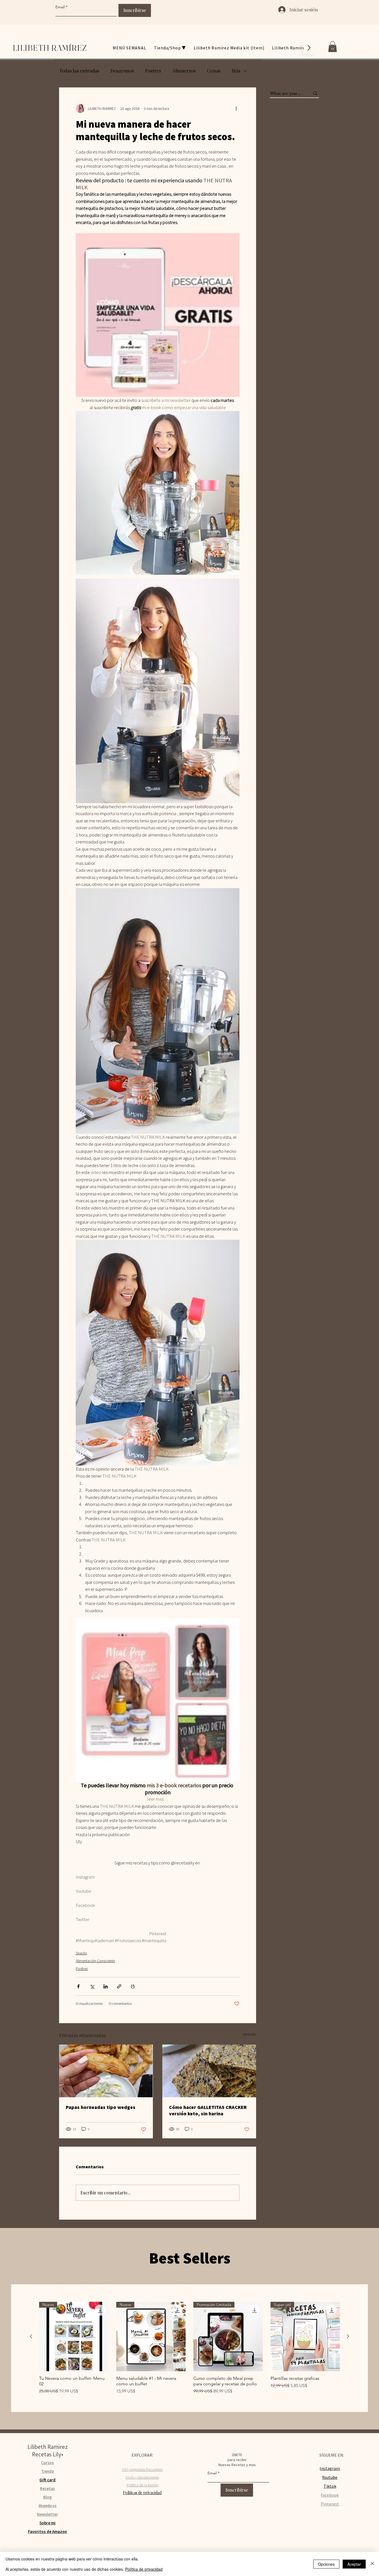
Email (60, 7)
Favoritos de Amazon (47, 2531)
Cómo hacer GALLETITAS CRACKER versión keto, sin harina (208, 2110)
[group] (189, 2348)
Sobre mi (47, 2523)
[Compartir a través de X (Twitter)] (92, 1986)
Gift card (47, 2480)
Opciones (326, 2564)
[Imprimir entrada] (133, 1986)
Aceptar (354, 2564)
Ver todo (249, 2034)
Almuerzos (184, 70)
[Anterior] (31, 2336)
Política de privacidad (144, 2569)
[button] (333, 46)
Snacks (81, 1953)
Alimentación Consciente (95, 1961)
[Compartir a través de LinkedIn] (106, 1986)
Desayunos (122, 70)
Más (236, 70)
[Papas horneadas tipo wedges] (106, 2071)
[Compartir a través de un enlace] (119, 1986)
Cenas (214, 70)
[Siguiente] (348, 2336)
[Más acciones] (236, 109)
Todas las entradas (79, 70)
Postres (153, 70)
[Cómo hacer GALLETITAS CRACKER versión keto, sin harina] (209, 2071)
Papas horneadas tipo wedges (101, 2107)
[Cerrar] (372, 2564)
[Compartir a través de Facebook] (78, 1986)
